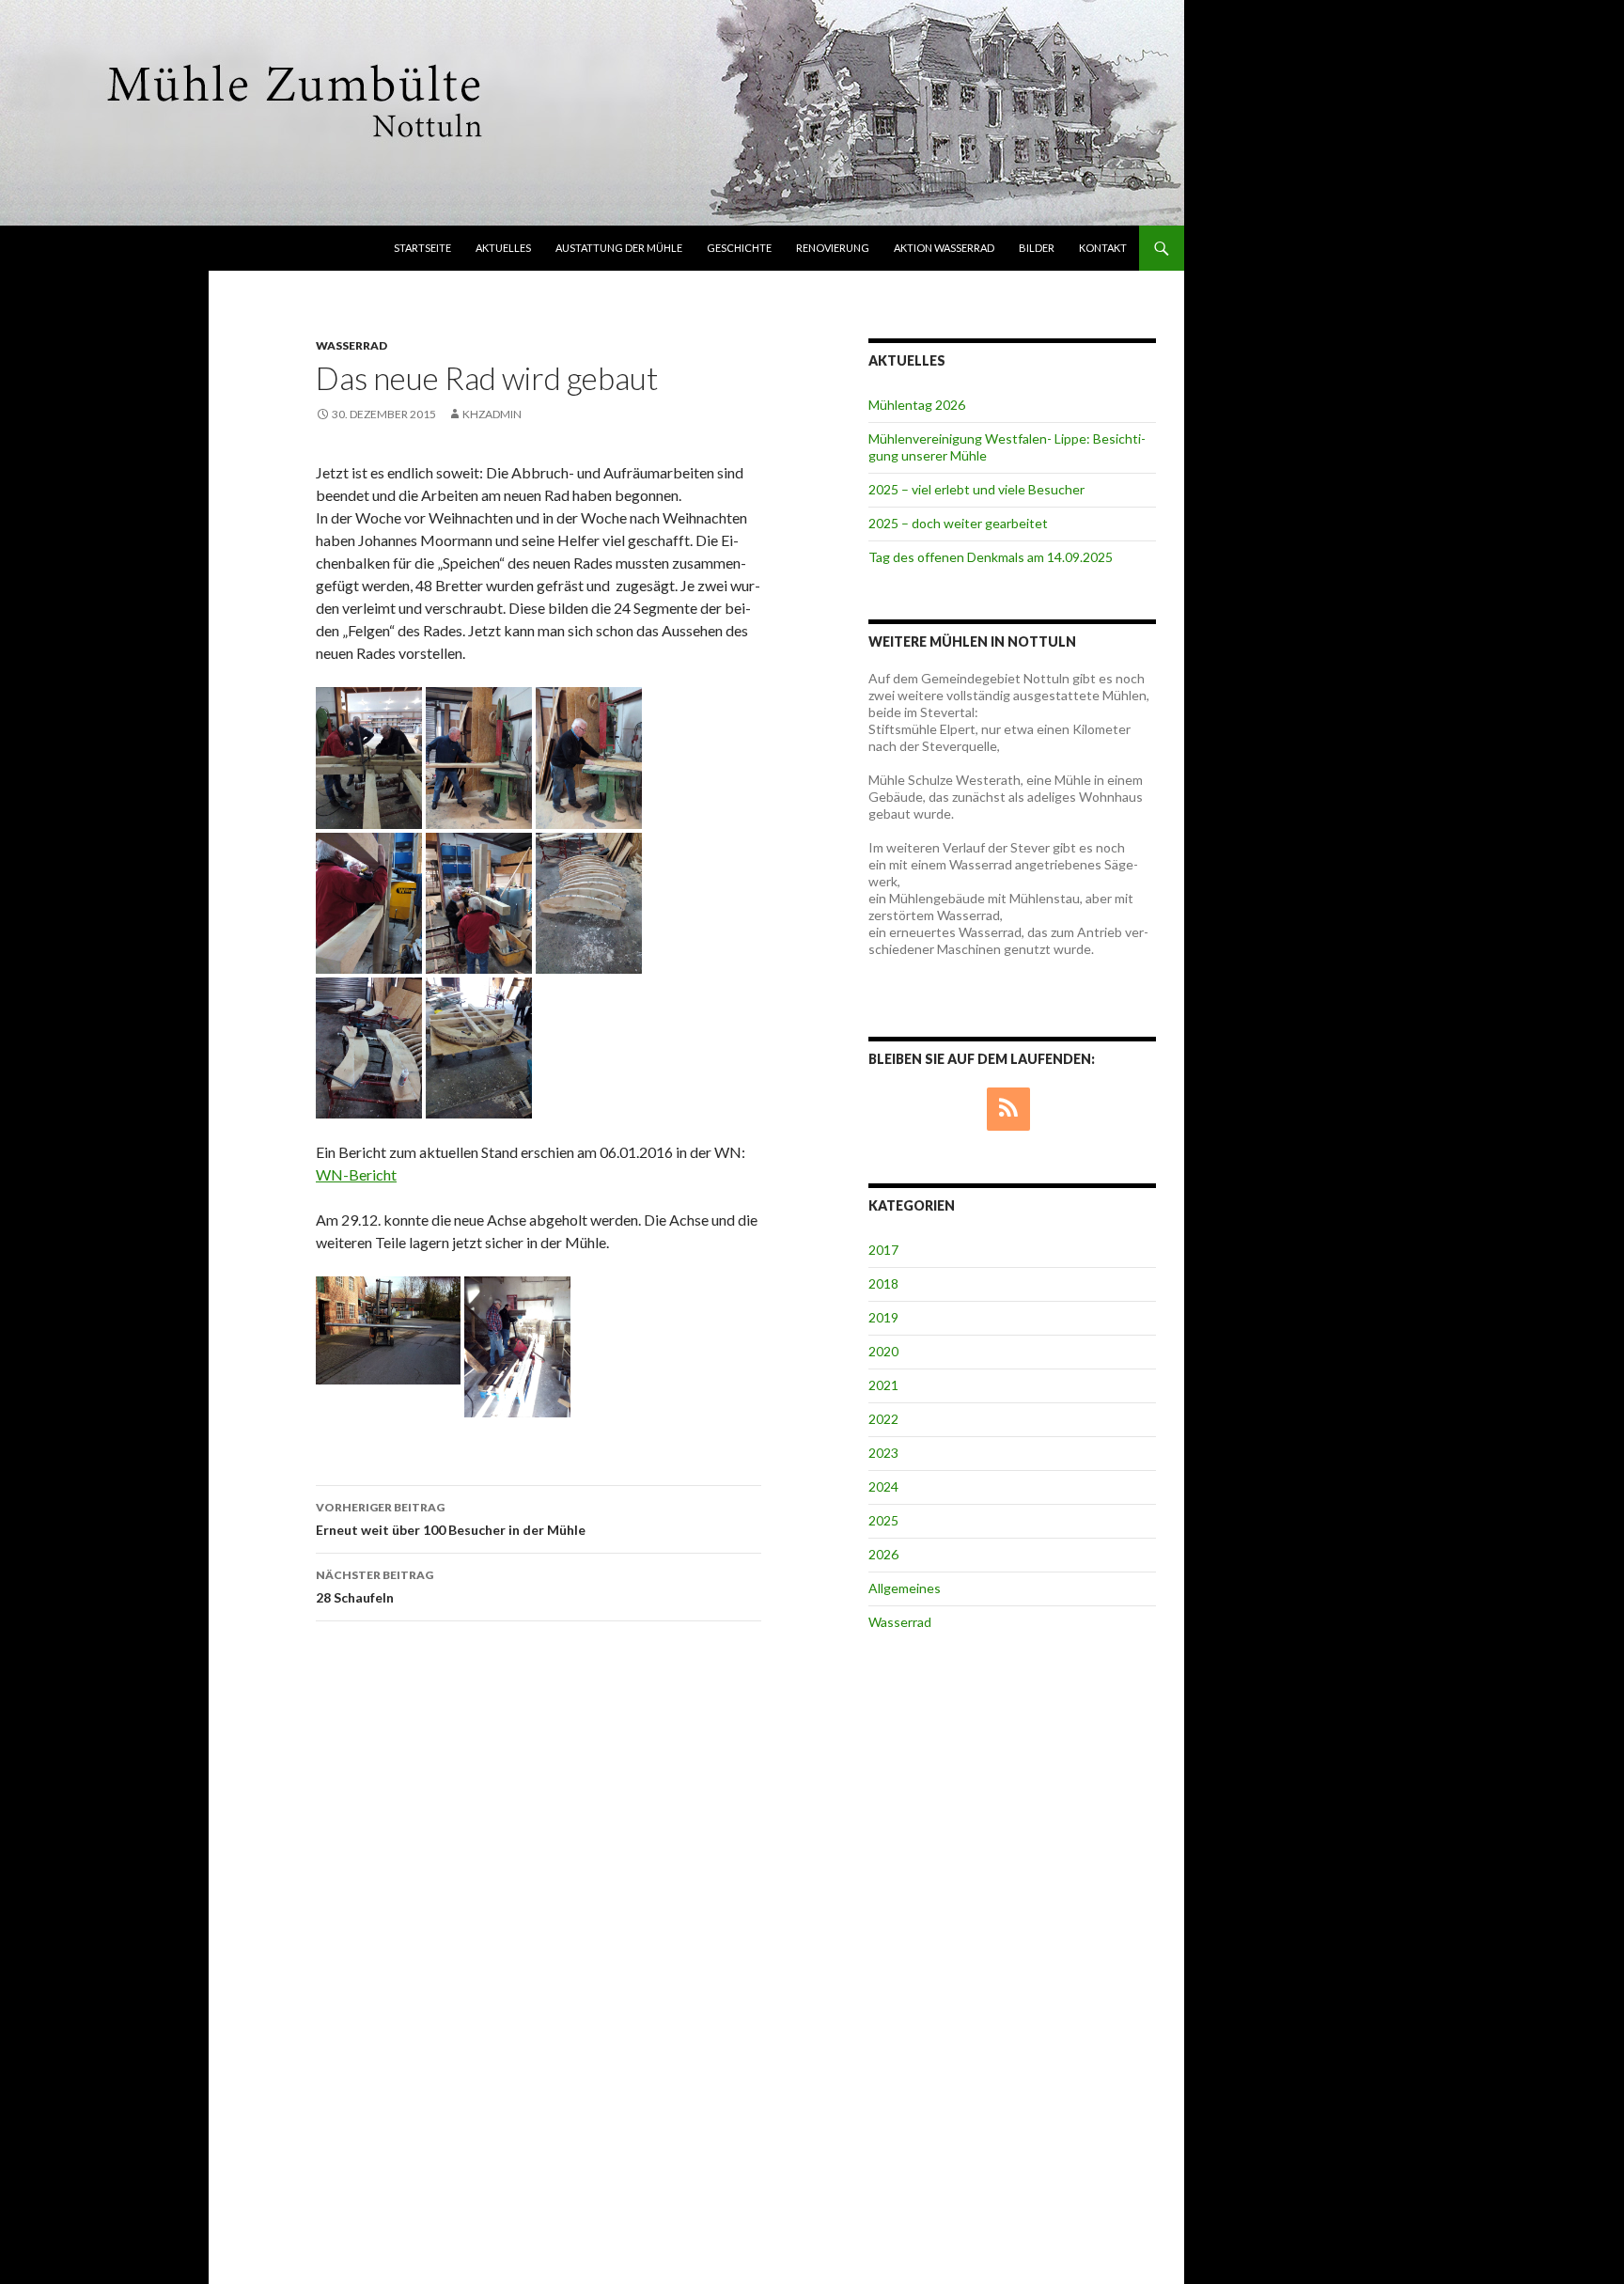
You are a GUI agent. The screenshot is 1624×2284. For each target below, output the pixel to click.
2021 (883, 1385)
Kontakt (1103, 248)
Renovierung (833, 248)
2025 (883, 1520)
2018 (883, 1283)
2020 (883, 1351)
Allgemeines (905, 1588)
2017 (883, 1250)
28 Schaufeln (375, 1587)
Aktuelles (503, 248)
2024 (883, 1486)
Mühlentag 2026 (917, 405)
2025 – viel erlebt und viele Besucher (976, 489)
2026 (883, 1554)
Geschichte (739, 248)
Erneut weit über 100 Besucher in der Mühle (451, 1519)
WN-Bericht (356, 1174)
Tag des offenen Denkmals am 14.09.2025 (991, 557)
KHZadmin (492, 414)
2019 (883, 1317)
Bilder (1037, 248)
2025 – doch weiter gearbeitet (958, 523)
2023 (883, 1453)
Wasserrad (351, 345)
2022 (883, 1419)
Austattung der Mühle (619, 248)
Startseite (422, 248)
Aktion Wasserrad (944, 248)
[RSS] (1008, 1109)
